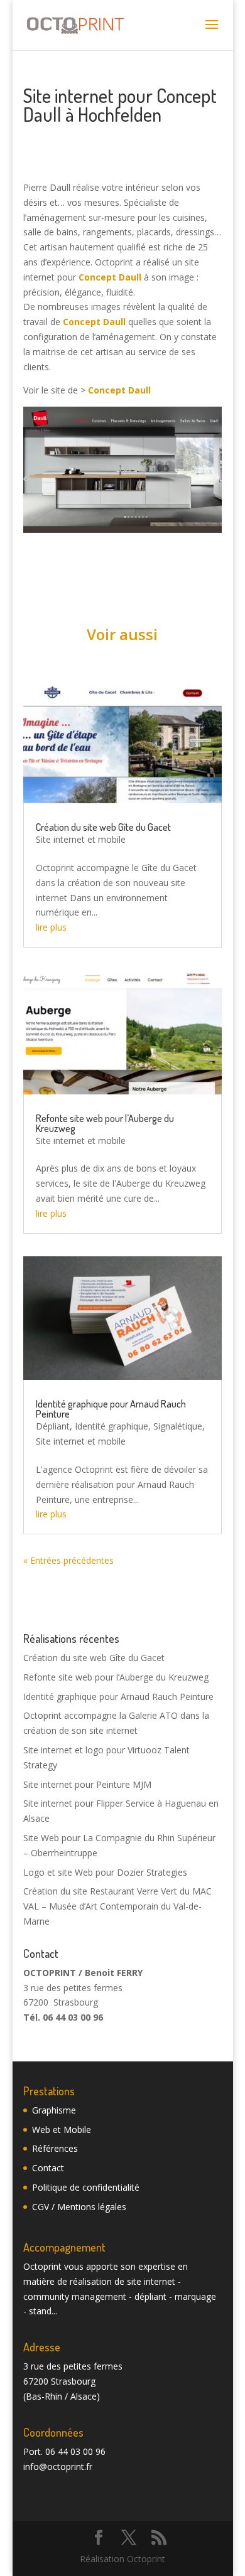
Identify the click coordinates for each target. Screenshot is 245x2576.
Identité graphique (112, 1426)
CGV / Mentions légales (79, 2207)
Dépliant (53, 1426)
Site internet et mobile (81, 839)
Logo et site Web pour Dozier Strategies (105, 1872)
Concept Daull (110, 277)
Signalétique (178, 1426)
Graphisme (54, 2110)
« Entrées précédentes (68, 1560)
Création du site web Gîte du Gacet (103, 827)
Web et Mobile (62, 2130)
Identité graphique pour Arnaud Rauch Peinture (111, 1409)
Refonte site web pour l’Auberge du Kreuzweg (105, 1123)
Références (55, 2148)
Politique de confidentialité (86, 2187)
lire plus (51, 927)
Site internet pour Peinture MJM (87, 1784)
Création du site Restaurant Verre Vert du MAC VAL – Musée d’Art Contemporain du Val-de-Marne (117, 1906)
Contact (48, 2168)
